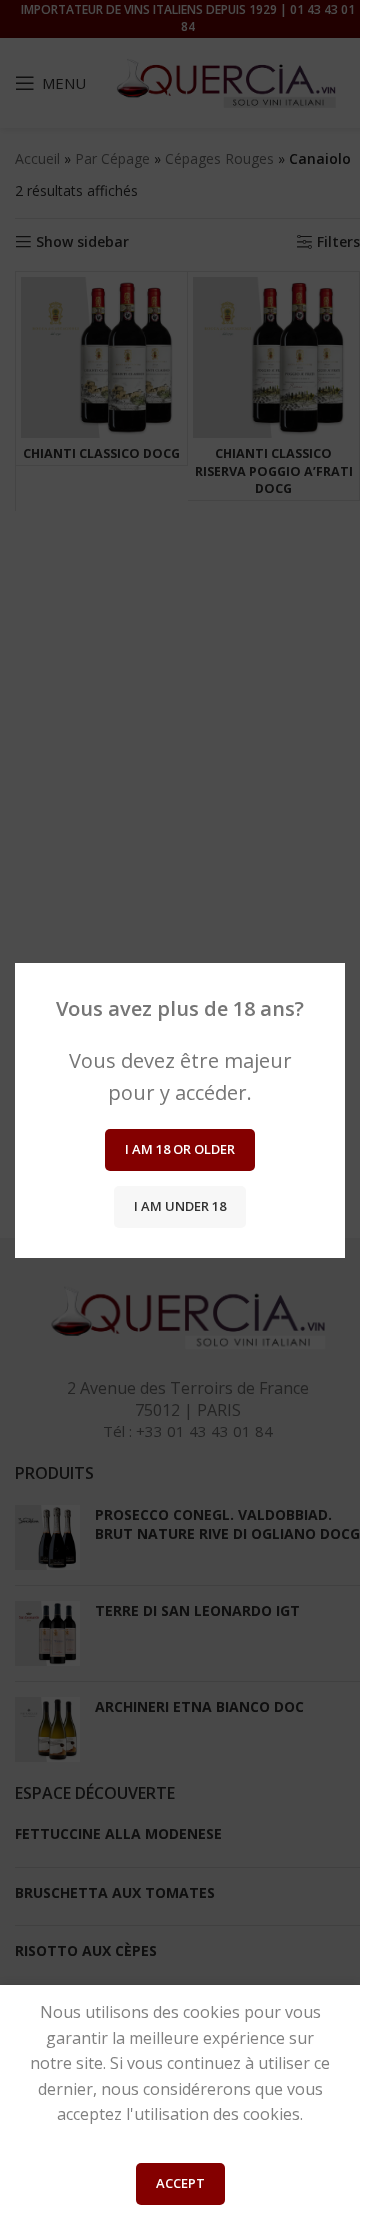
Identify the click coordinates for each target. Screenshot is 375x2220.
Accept (180, 2183)
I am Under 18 (180, 1206)
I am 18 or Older (180, 1149)
